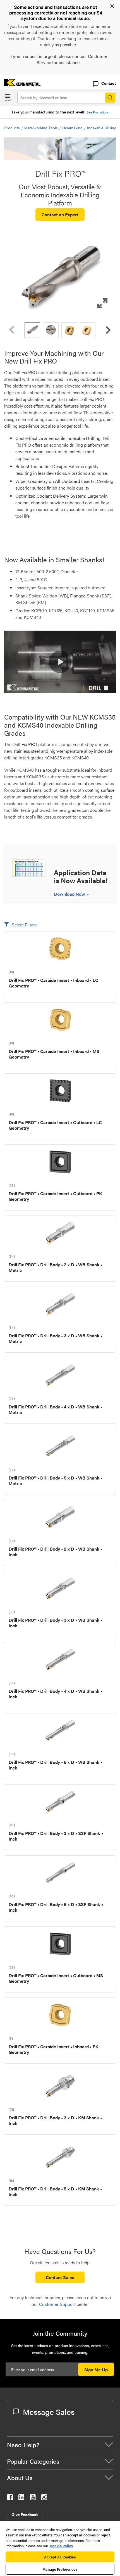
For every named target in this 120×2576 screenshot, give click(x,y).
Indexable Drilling (102, 128)
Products (12, 128)
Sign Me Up (96, 2370)
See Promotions (98, 112)
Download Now (70, 894)
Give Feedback (25, 2514)
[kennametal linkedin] (21, 2498)
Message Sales (49, 2412)
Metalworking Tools (41, 128)
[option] (32, 330)
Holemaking (72, 128)
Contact (109, 83)
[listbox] (60, 330)
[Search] (110, 98)
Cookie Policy (61, 2546)
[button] (60, 278)
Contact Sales (60, 2277)
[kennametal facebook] (10, 2498)
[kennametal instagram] (44, 2498)
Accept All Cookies (60, 2557)
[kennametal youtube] (33, 2498)
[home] (20, 84)
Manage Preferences (60, 2569)
